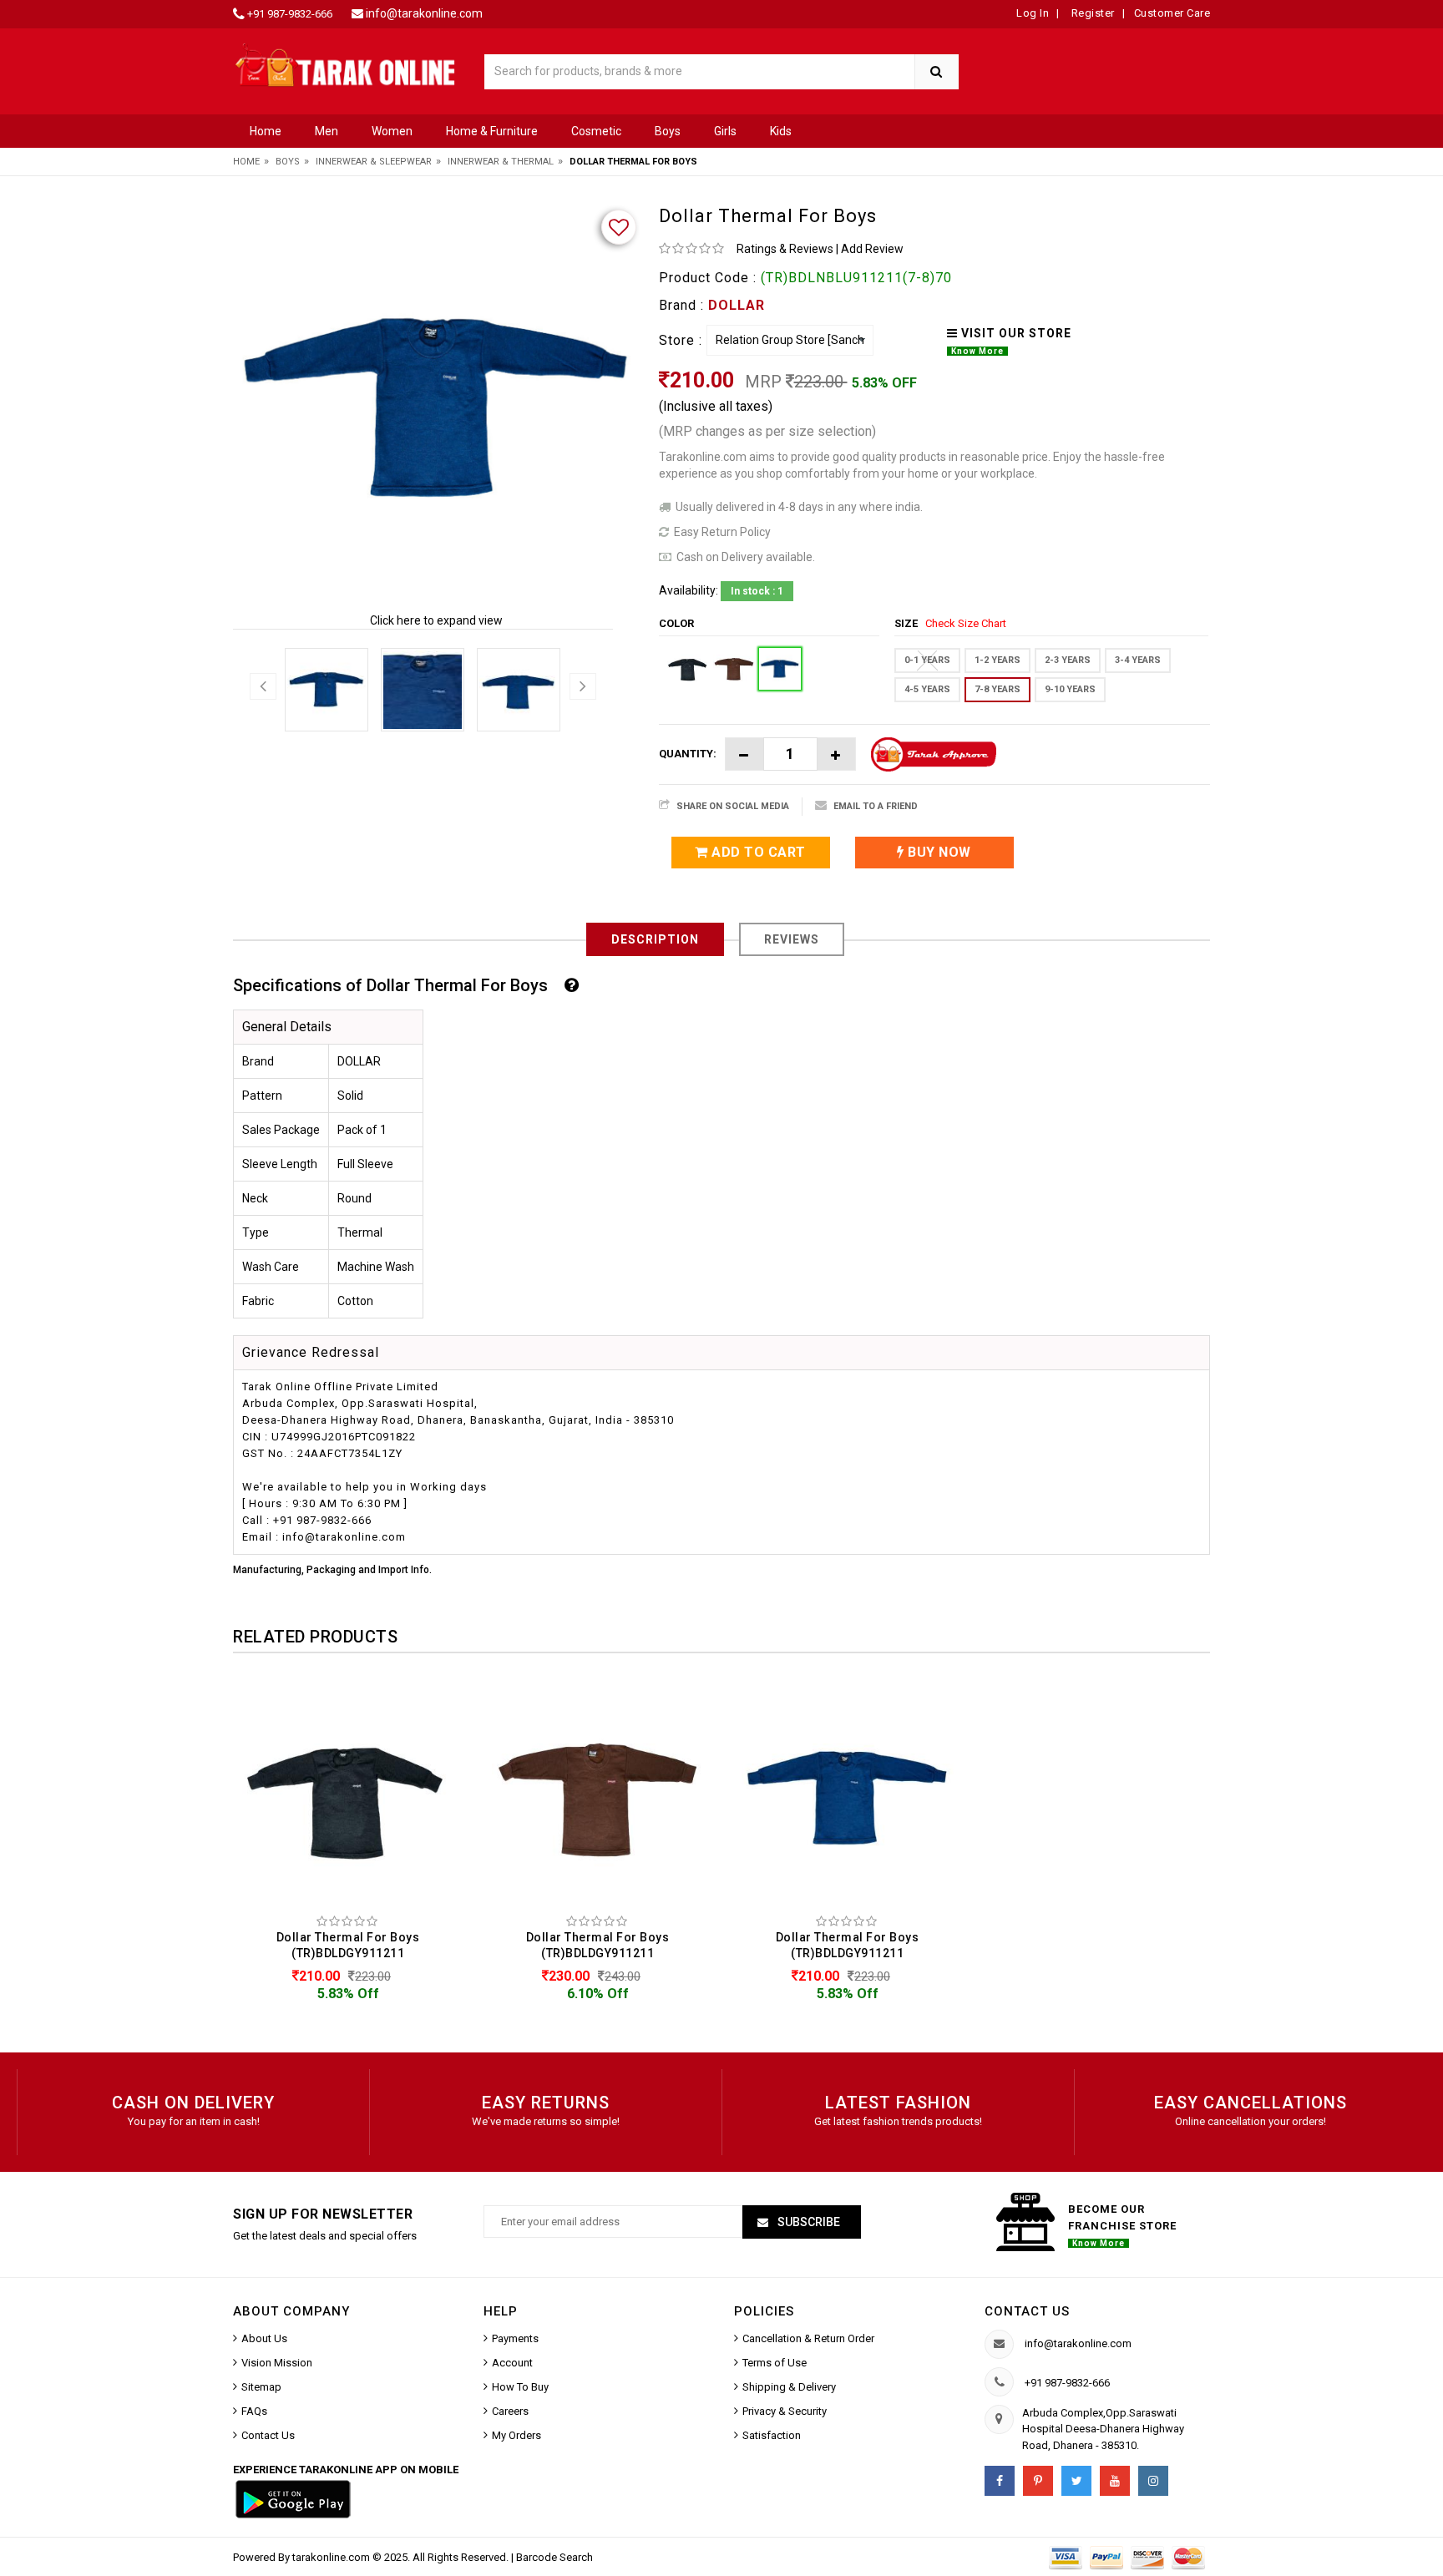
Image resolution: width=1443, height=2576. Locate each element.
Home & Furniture (492, 131)
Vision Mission (277, 2363)
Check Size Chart (966, 623)
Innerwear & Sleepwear (374, 162)
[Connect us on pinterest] (1038, 2481)
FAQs (254, 2411)
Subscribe (808, 2222)
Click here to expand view (436, 620)
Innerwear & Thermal (501, 162)
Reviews (792, 939)
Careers (510, 2411)
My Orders (516, 2435)
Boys (668, 131)
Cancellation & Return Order (808, 2338)
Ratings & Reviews (785, 249)
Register (1091, 13)
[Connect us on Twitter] (1076, 2481)
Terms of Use (775, 2363)
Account (512, 2363)
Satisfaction (772, 2435)
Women (392, 131)
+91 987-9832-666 (290, 14)
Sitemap (261, 2387)
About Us (264, 2338)
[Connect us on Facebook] (1000, 2481)
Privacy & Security (785, 2411)
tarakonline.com (332, 2557)
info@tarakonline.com (424, 13)
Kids (781, 131)
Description (655, 939)
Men (327, 131)
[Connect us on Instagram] (1153, 2481)
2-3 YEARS (1068, 660)
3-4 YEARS (1138, 660)
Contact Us (268, 2435)
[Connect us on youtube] (1115, 2481)
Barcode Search (554, 2557)
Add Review (872, 249)
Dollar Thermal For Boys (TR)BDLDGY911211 (348, 1945)
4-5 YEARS (927, 689)
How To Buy (520, 2387)
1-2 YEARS (997, 660)
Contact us (1027, 2311)
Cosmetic (596, 131)
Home (266, 131)
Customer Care (1172, 13)
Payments (515, 2338)
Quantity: (688, 754)
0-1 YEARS (927, 660)
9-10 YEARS (1070, 689)
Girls (725, 131)
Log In (1033, 13)
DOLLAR (737, 305)
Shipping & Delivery (789, 2387)
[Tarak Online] (346, 64)
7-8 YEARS (997, 689)
